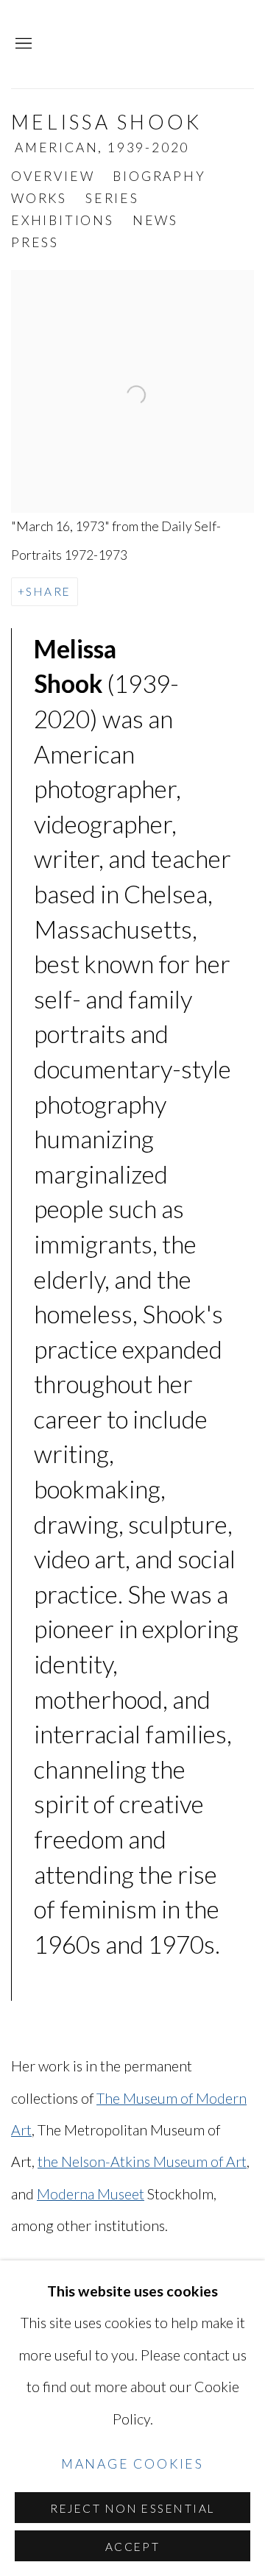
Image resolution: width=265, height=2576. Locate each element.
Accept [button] (133, 2547)
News (155, 220)
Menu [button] (22, 44)
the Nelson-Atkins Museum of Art (142, 2162)
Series (112, 198)
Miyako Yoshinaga (158, 44)
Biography (159, 176)
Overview (53, 176)
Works (39, 198)
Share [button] (48, 591)
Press (35, 242)
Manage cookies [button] (132, 2463)
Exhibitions (63, 220)
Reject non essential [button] (132, 2508)
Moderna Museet (91, 2194)
